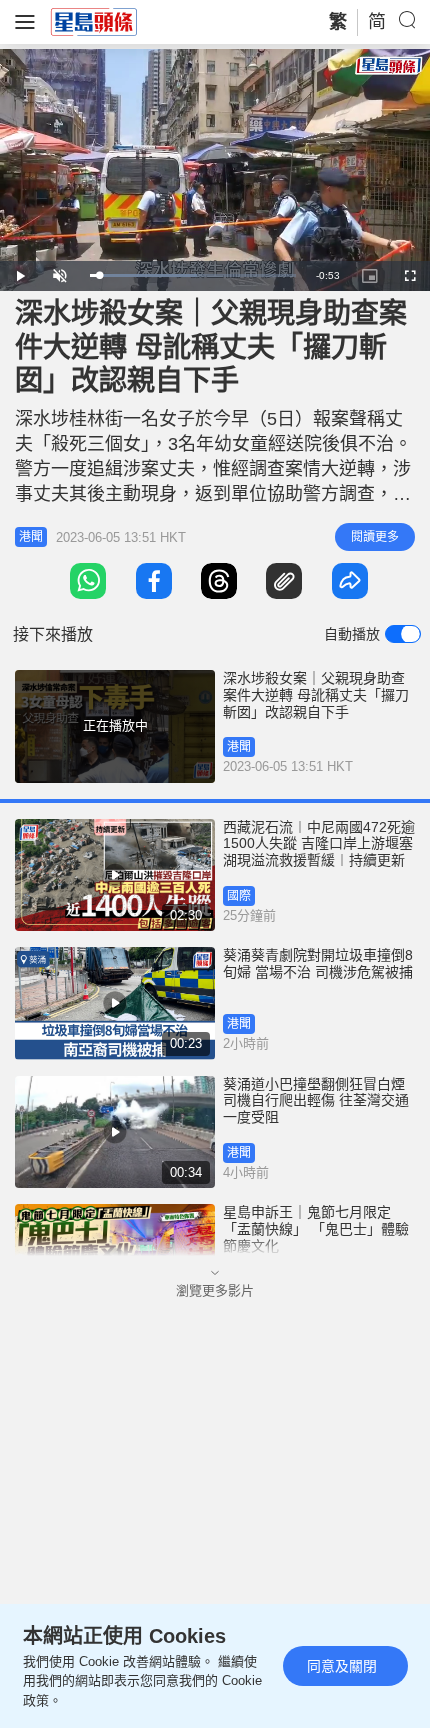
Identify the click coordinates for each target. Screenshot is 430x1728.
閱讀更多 (375, 537)
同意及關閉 (342, 1666)
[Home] (94, 21)
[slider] (193, 275)
